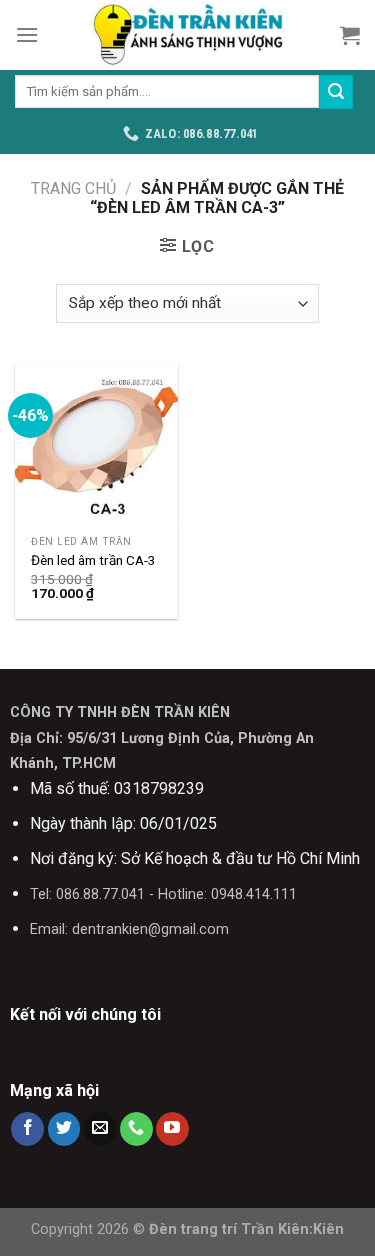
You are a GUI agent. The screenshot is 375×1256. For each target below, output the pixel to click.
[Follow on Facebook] (27, 1129)
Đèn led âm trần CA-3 (93, 560)
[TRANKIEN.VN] (188, 35)
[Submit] (336, 92)
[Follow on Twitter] (64, 1129)
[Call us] (136, 1129)
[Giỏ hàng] (350, 35)
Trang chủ (73, 188)
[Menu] (27, 34)
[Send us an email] (100, 1129)
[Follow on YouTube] (172, 1129)
